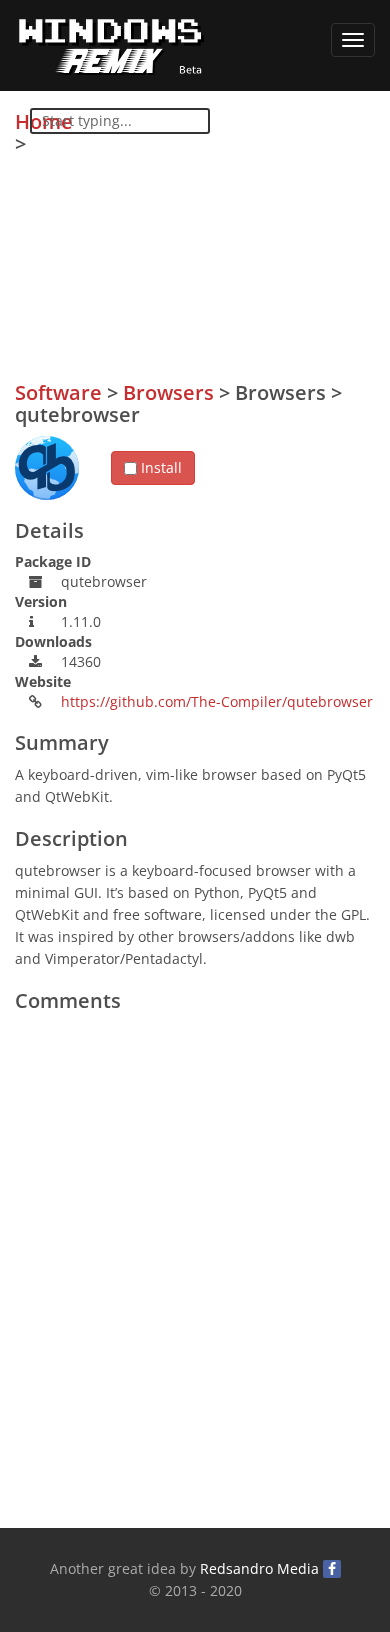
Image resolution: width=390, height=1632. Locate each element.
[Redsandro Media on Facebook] (332, 1569)
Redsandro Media (259, 1568)
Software (58, 392)
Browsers (168, 392)
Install (159, 467)
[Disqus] (195, 1272)
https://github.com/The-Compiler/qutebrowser (217, 701)
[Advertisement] (225, 251)
